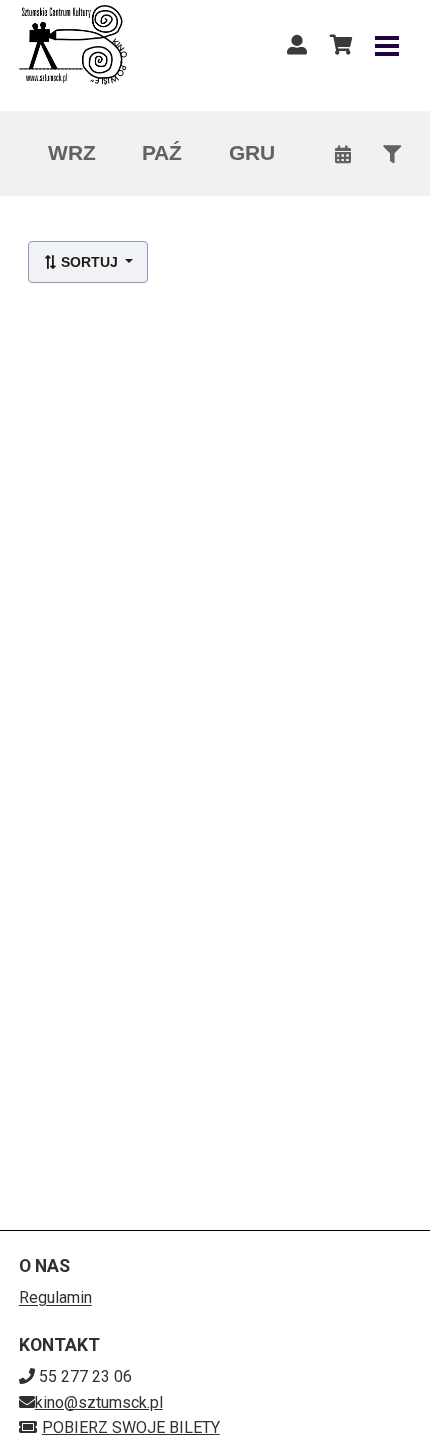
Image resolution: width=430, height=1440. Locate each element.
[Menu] (387, 45)
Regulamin (55, 1297)
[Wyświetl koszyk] (341, 45)
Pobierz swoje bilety (131, 1427)
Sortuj (89, 262)
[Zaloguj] (297, 45)
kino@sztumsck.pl (99, 1402)
